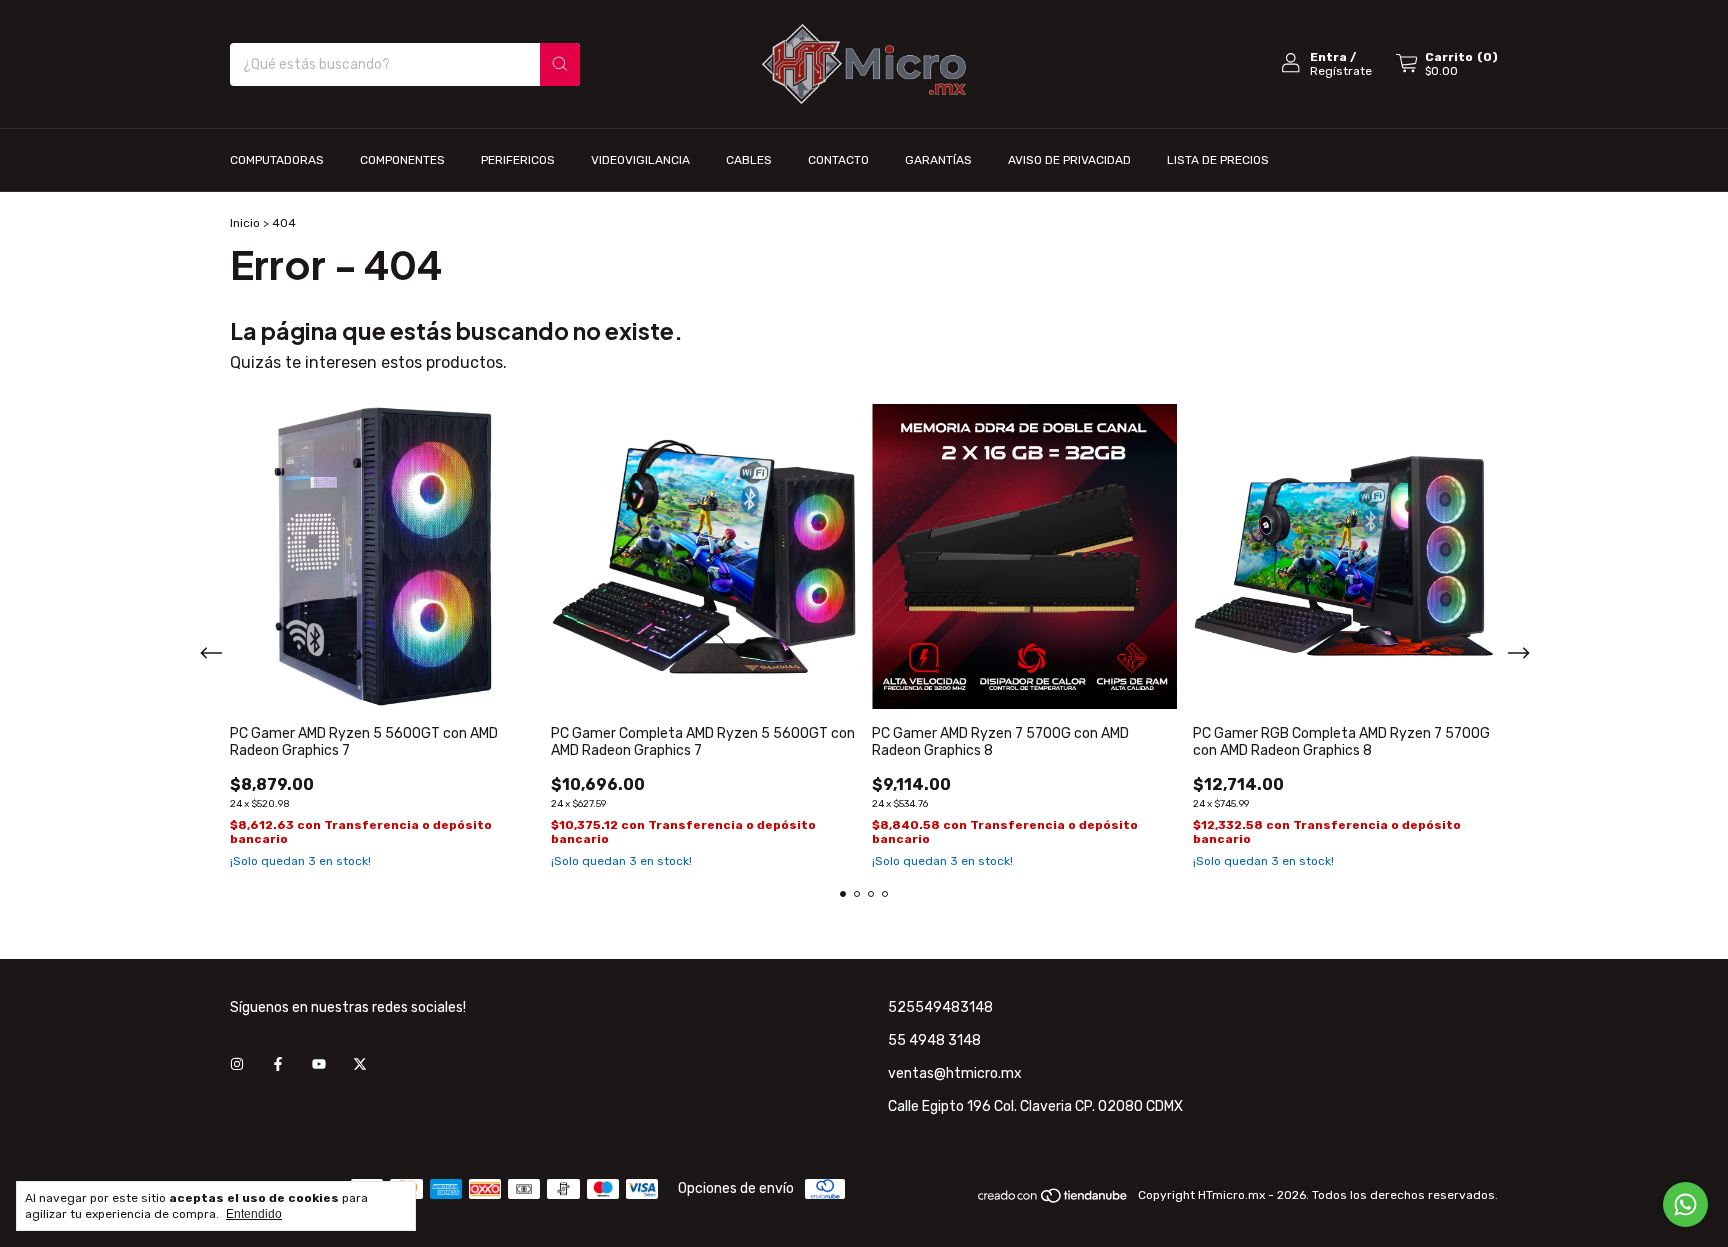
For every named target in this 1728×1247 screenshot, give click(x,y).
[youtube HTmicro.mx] (319, 1064)
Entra (1328, 57)
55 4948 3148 (934, 1040)
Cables (749, 160)
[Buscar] (560, 64)
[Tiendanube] (1053, 1200)
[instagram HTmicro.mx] (237, 1064)
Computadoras (277, 160)
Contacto (838, 160)
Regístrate (1341, 71)
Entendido (254, 1214)
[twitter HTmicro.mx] (360, 1064)
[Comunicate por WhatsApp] (1685, 1204)
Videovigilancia (640, 160)
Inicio (245, 223)
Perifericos (518, 160)
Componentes (402, 160)
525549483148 (940, 1007)
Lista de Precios (1218, 160)
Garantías (938, 160)
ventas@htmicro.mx (955, 1073)
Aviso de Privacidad (1069, 160)
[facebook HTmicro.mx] (278, 1064)
